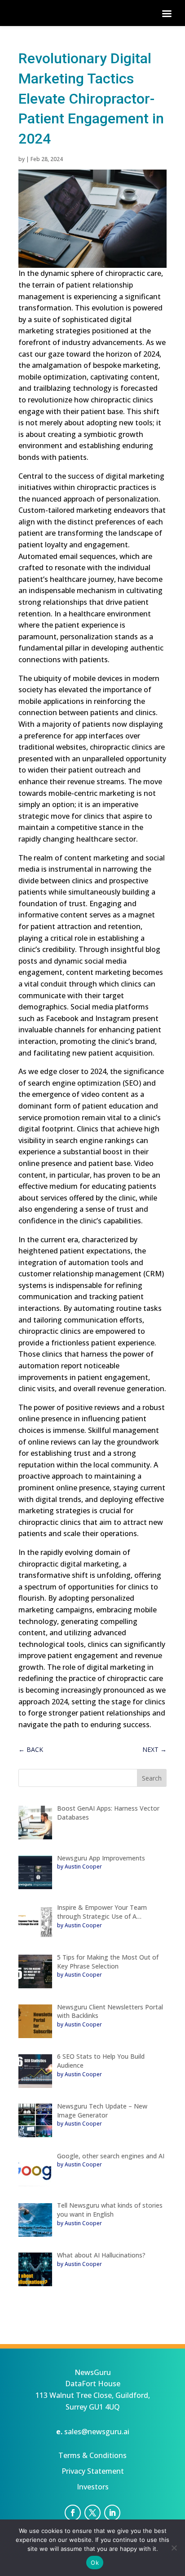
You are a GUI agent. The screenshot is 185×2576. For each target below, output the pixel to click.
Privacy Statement (93, 2471)
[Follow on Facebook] (73, 2513)
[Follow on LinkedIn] (112, 2513)
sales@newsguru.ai (97, 2432)
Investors (93, 2487)
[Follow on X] (92, 2513)
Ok (95, 2563)
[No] (174, 2548)
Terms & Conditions (92, 2455)
